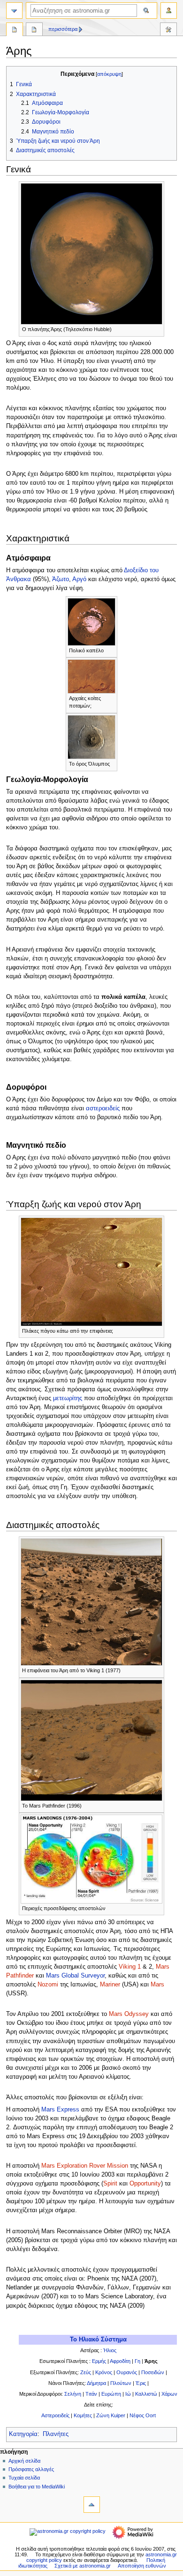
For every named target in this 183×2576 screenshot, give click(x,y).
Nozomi (48, 1985)
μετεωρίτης (68, 1398)
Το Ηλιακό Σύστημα (98, 2340)
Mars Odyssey (129, 2014)
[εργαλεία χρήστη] (169, 11)
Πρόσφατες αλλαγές (31, 2469)
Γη (137, 2361)
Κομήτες (83, 2415)
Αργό (79, 579)
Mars (157, 1985)
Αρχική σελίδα (24, 2461)
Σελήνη (73, 2394)
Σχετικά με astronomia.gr (83, 2566)
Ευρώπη (111, 2394)
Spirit (110, 2184)
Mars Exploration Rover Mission (85, 2166)
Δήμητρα (96, 2383)
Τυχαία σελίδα (24, 2478)
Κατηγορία (23, 2434)
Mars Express (60, 2110)
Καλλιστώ (146, 2394)
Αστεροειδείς (55, 2415)
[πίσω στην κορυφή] (92, 2505)
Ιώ (128, 2394)
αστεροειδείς (103, 1108)
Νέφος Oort (143, 2415)
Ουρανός (127, 2372)
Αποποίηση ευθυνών (142, 2566)
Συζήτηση (34, 30)
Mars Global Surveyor (75, 1976)
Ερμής (99, 2361)
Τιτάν (91, 2394)
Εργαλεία (168, 30)
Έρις (141, 2383)
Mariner (110, 1985)
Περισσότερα (63, 29)
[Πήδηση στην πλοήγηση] (14, 11)
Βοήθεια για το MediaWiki (37, 2487)
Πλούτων (121, 2383)
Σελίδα (15, 30)
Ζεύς (86, 2372)
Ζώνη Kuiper (110, 2415)
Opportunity (145, 2184)
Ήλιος (110, 2350)
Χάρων (169, 2394)
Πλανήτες (56, 2434)
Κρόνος (104, 2372)
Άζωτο (61, 579)
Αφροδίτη (120, 2361)
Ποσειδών (153, 2372)
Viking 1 (130, 1967)
